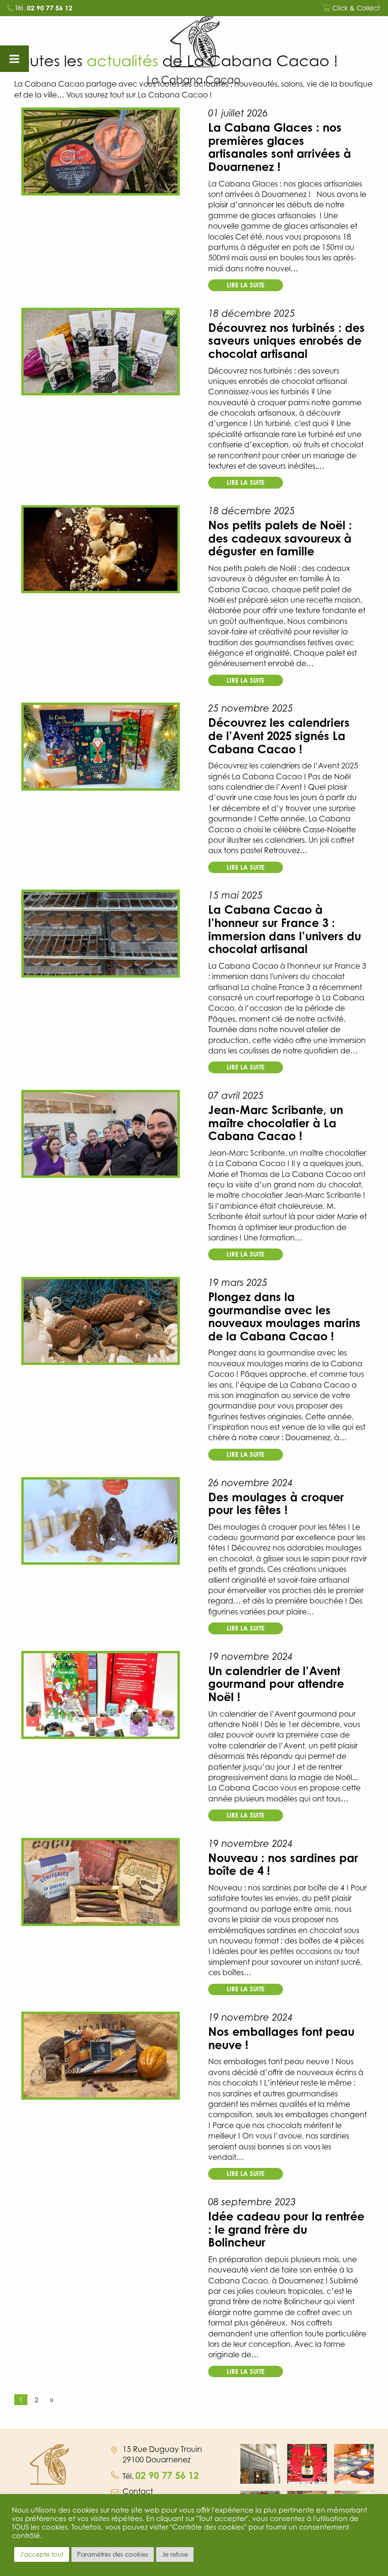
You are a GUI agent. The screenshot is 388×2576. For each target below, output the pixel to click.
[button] (260, 2464)
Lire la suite (246, 285)
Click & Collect (355, 8)
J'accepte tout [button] (42, 2554)
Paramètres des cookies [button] (113, 2554)
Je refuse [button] (175, 2554)
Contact (138, 2491)
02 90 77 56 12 (50, 8)
